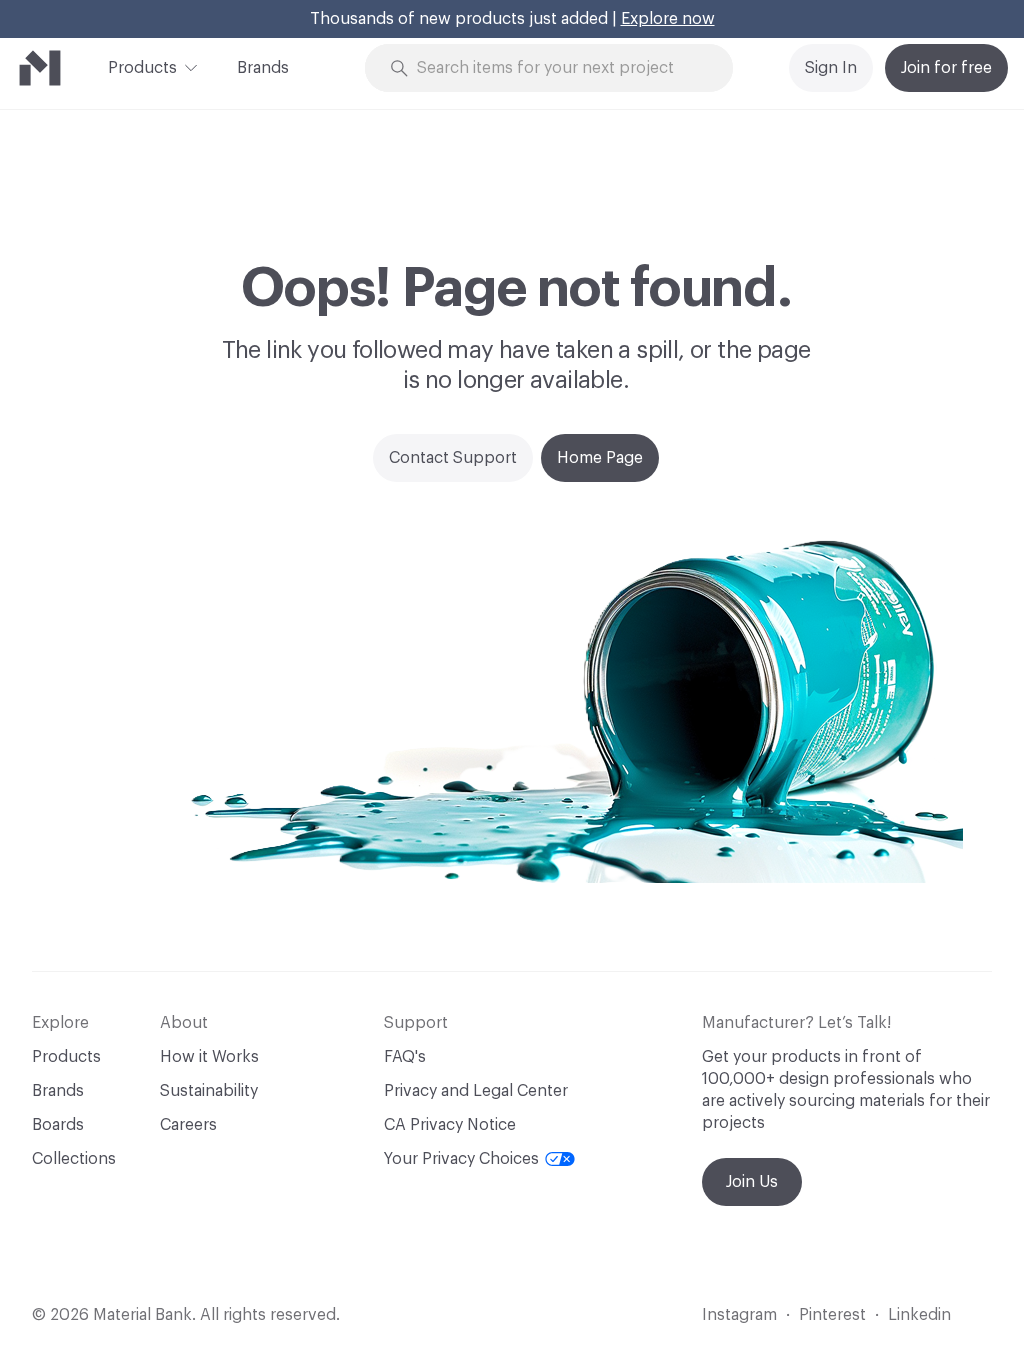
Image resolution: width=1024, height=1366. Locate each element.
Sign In (831, 68)
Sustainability (209, 1091)
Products (142, 68)
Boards (58, 1125)
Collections (74, 1159)
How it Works (209, 1057)
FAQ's (405, 1057)
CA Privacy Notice (450, 1125)
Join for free (946, 68)
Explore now (668, 19)
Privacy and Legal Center (476, 1091)
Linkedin (919, 1315)
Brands (263, 68)
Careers (188, 1125)
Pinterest (832, 1315)
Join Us (752, 1182)
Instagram (739, 1315)
